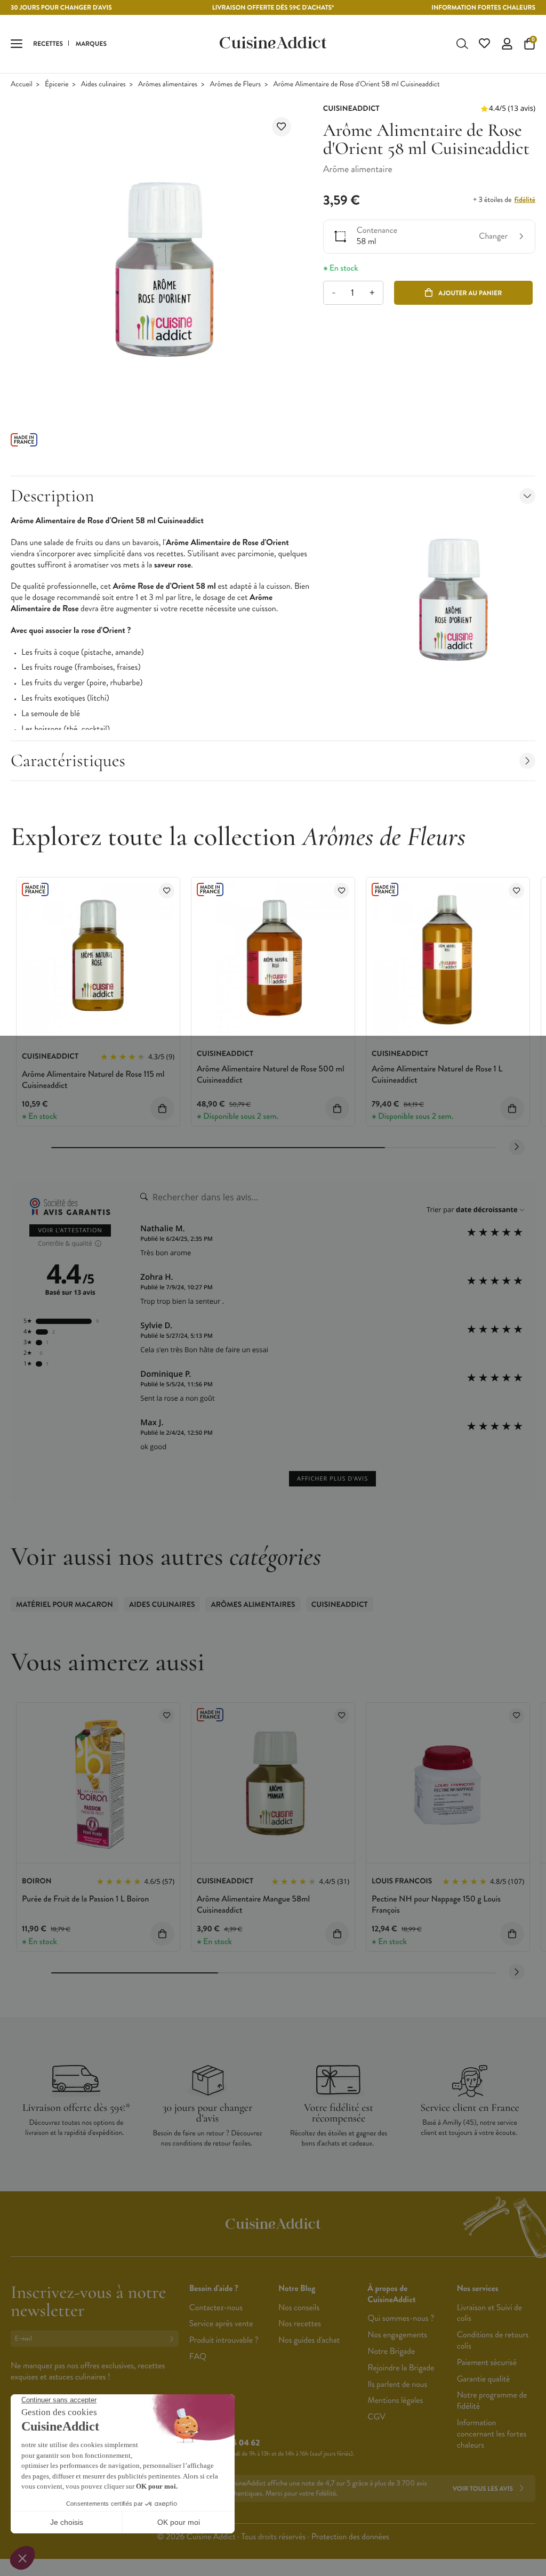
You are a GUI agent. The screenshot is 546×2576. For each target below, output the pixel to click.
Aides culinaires (103, 84)
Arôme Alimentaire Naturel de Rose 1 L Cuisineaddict (437, 1075)
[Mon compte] (507, 44)
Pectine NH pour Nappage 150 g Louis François (436, 1905)
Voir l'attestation (70, 1230)
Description (52, 496)
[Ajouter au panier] (162, 1108)
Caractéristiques (68, 761)
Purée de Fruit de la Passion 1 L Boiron (85, 1899)
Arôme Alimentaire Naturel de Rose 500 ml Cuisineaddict (270, 1075)
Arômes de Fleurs (236, 84)
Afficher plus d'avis (332, 1479)
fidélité (525, 200)
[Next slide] (517, 1147)
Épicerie (57, 84)
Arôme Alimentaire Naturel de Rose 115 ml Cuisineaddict (93, 1080)
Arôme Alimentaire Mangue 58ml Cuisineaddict (253, 1905)
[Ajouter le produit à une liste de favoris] (282, 127)
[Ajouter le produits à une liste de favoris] (167, 891)
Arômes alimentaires (168, 84)
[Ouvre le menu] (17, 44)
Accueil (22, 84)
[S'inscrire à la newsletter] (174, 2339)
